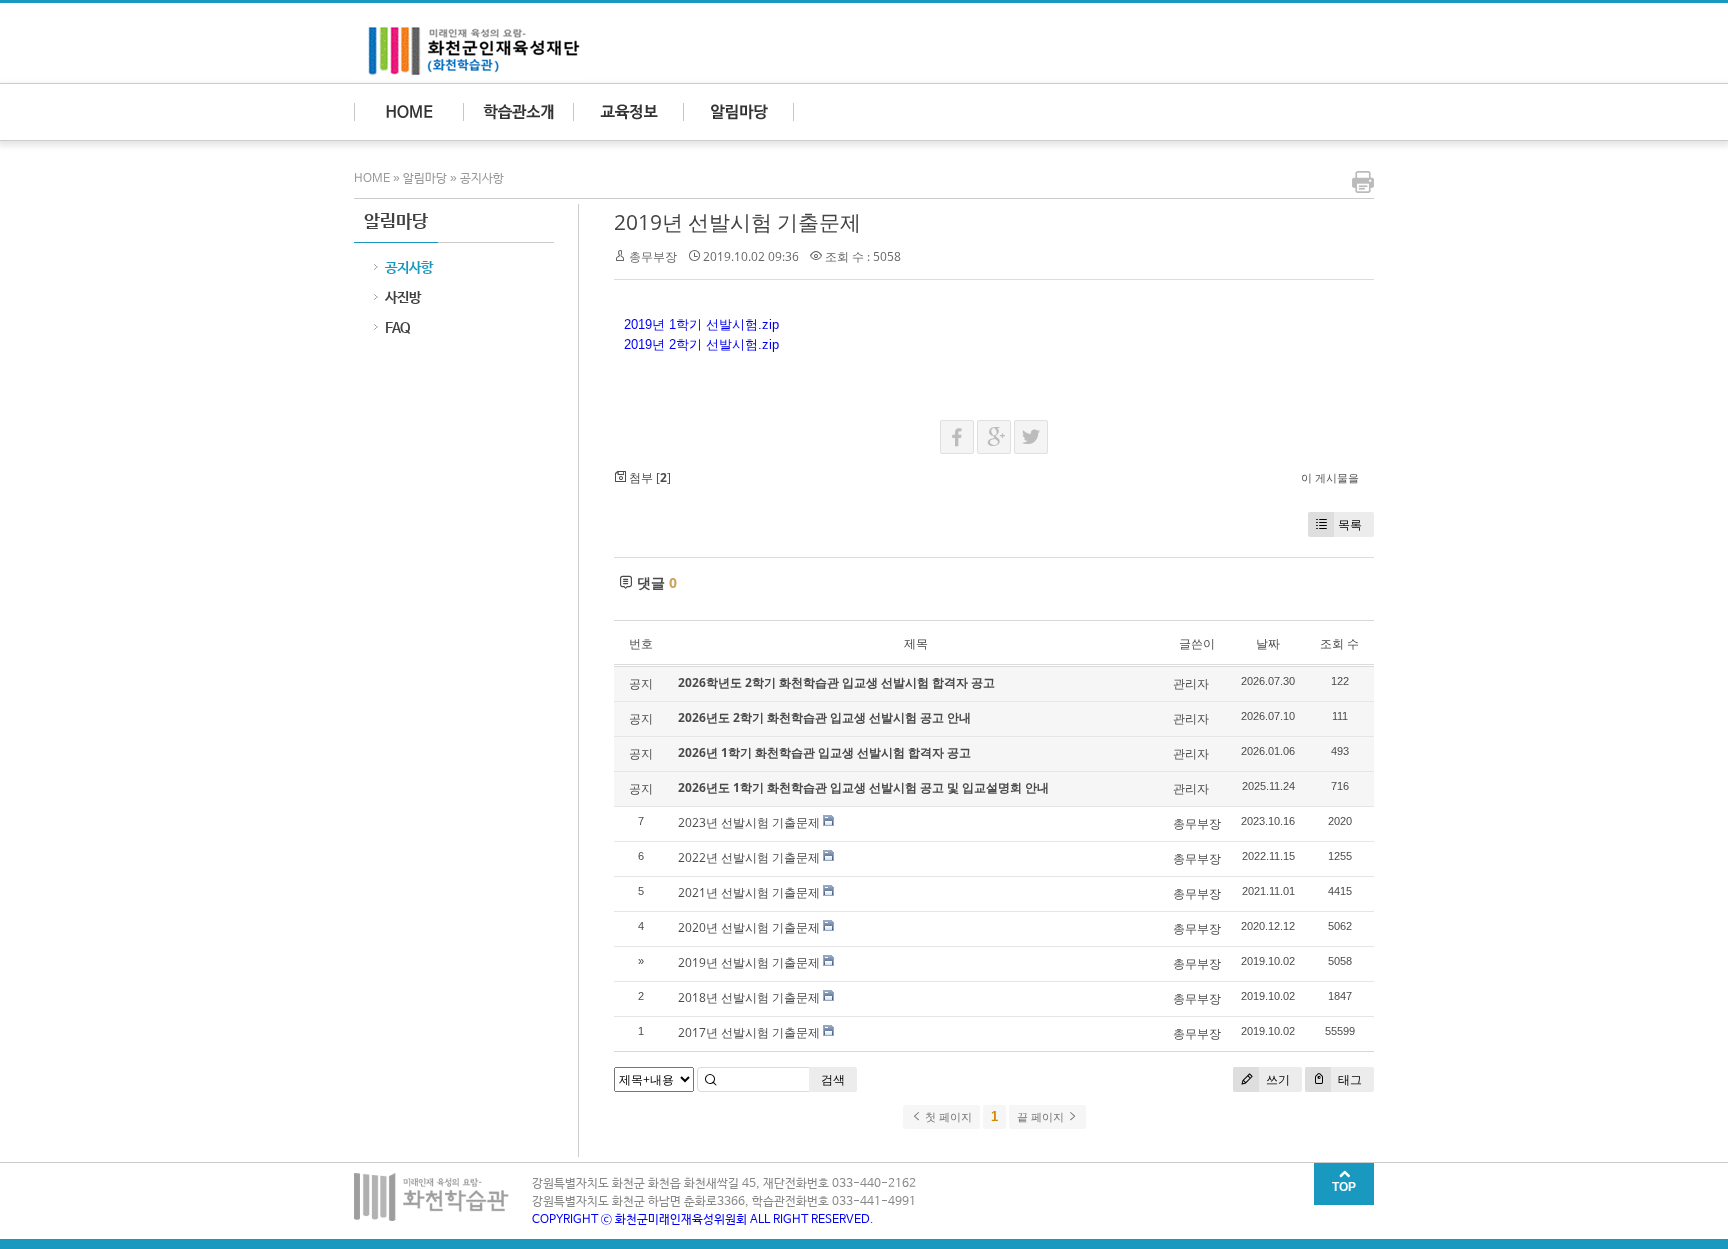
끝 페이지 (1042, 1117)
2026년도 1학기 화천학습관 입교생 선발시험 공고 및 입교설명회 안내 (863, 787)
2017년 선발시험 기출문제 (749, 1032)
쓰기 (1276, 1079)
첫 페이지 (947, 1117)
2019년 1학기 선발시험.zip (701, 324)
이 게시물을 (1330, 477)
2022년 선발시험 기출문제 (749, 857)
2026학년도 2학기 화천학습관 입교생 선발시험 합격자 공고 (836, 682)
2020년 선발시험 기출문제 (749, 927)
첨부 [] (648, 477)
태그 (1348, 1079)
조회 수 (1339, 643)
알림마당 (425, 179)
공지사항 (482, 179)
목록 (1350, 524)
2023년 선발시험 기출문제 (749, 822)
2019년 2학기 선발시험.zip (701, 344)
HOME (373, 179)
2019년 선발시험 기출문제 (737, 222)
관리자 (1191, 683)
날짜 (1268, 643)
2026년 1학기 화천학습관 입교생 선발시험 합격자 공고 (824, 752)
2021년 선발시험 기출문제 (749, 892)
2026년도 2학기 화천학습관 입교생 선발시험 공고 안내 (824, 717)
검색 (833, 1079)
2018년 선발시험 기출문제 (749, 997)
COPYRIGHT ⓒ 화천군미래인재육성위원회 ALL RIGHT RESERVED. (703, 1220)
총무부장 (653, 256)
